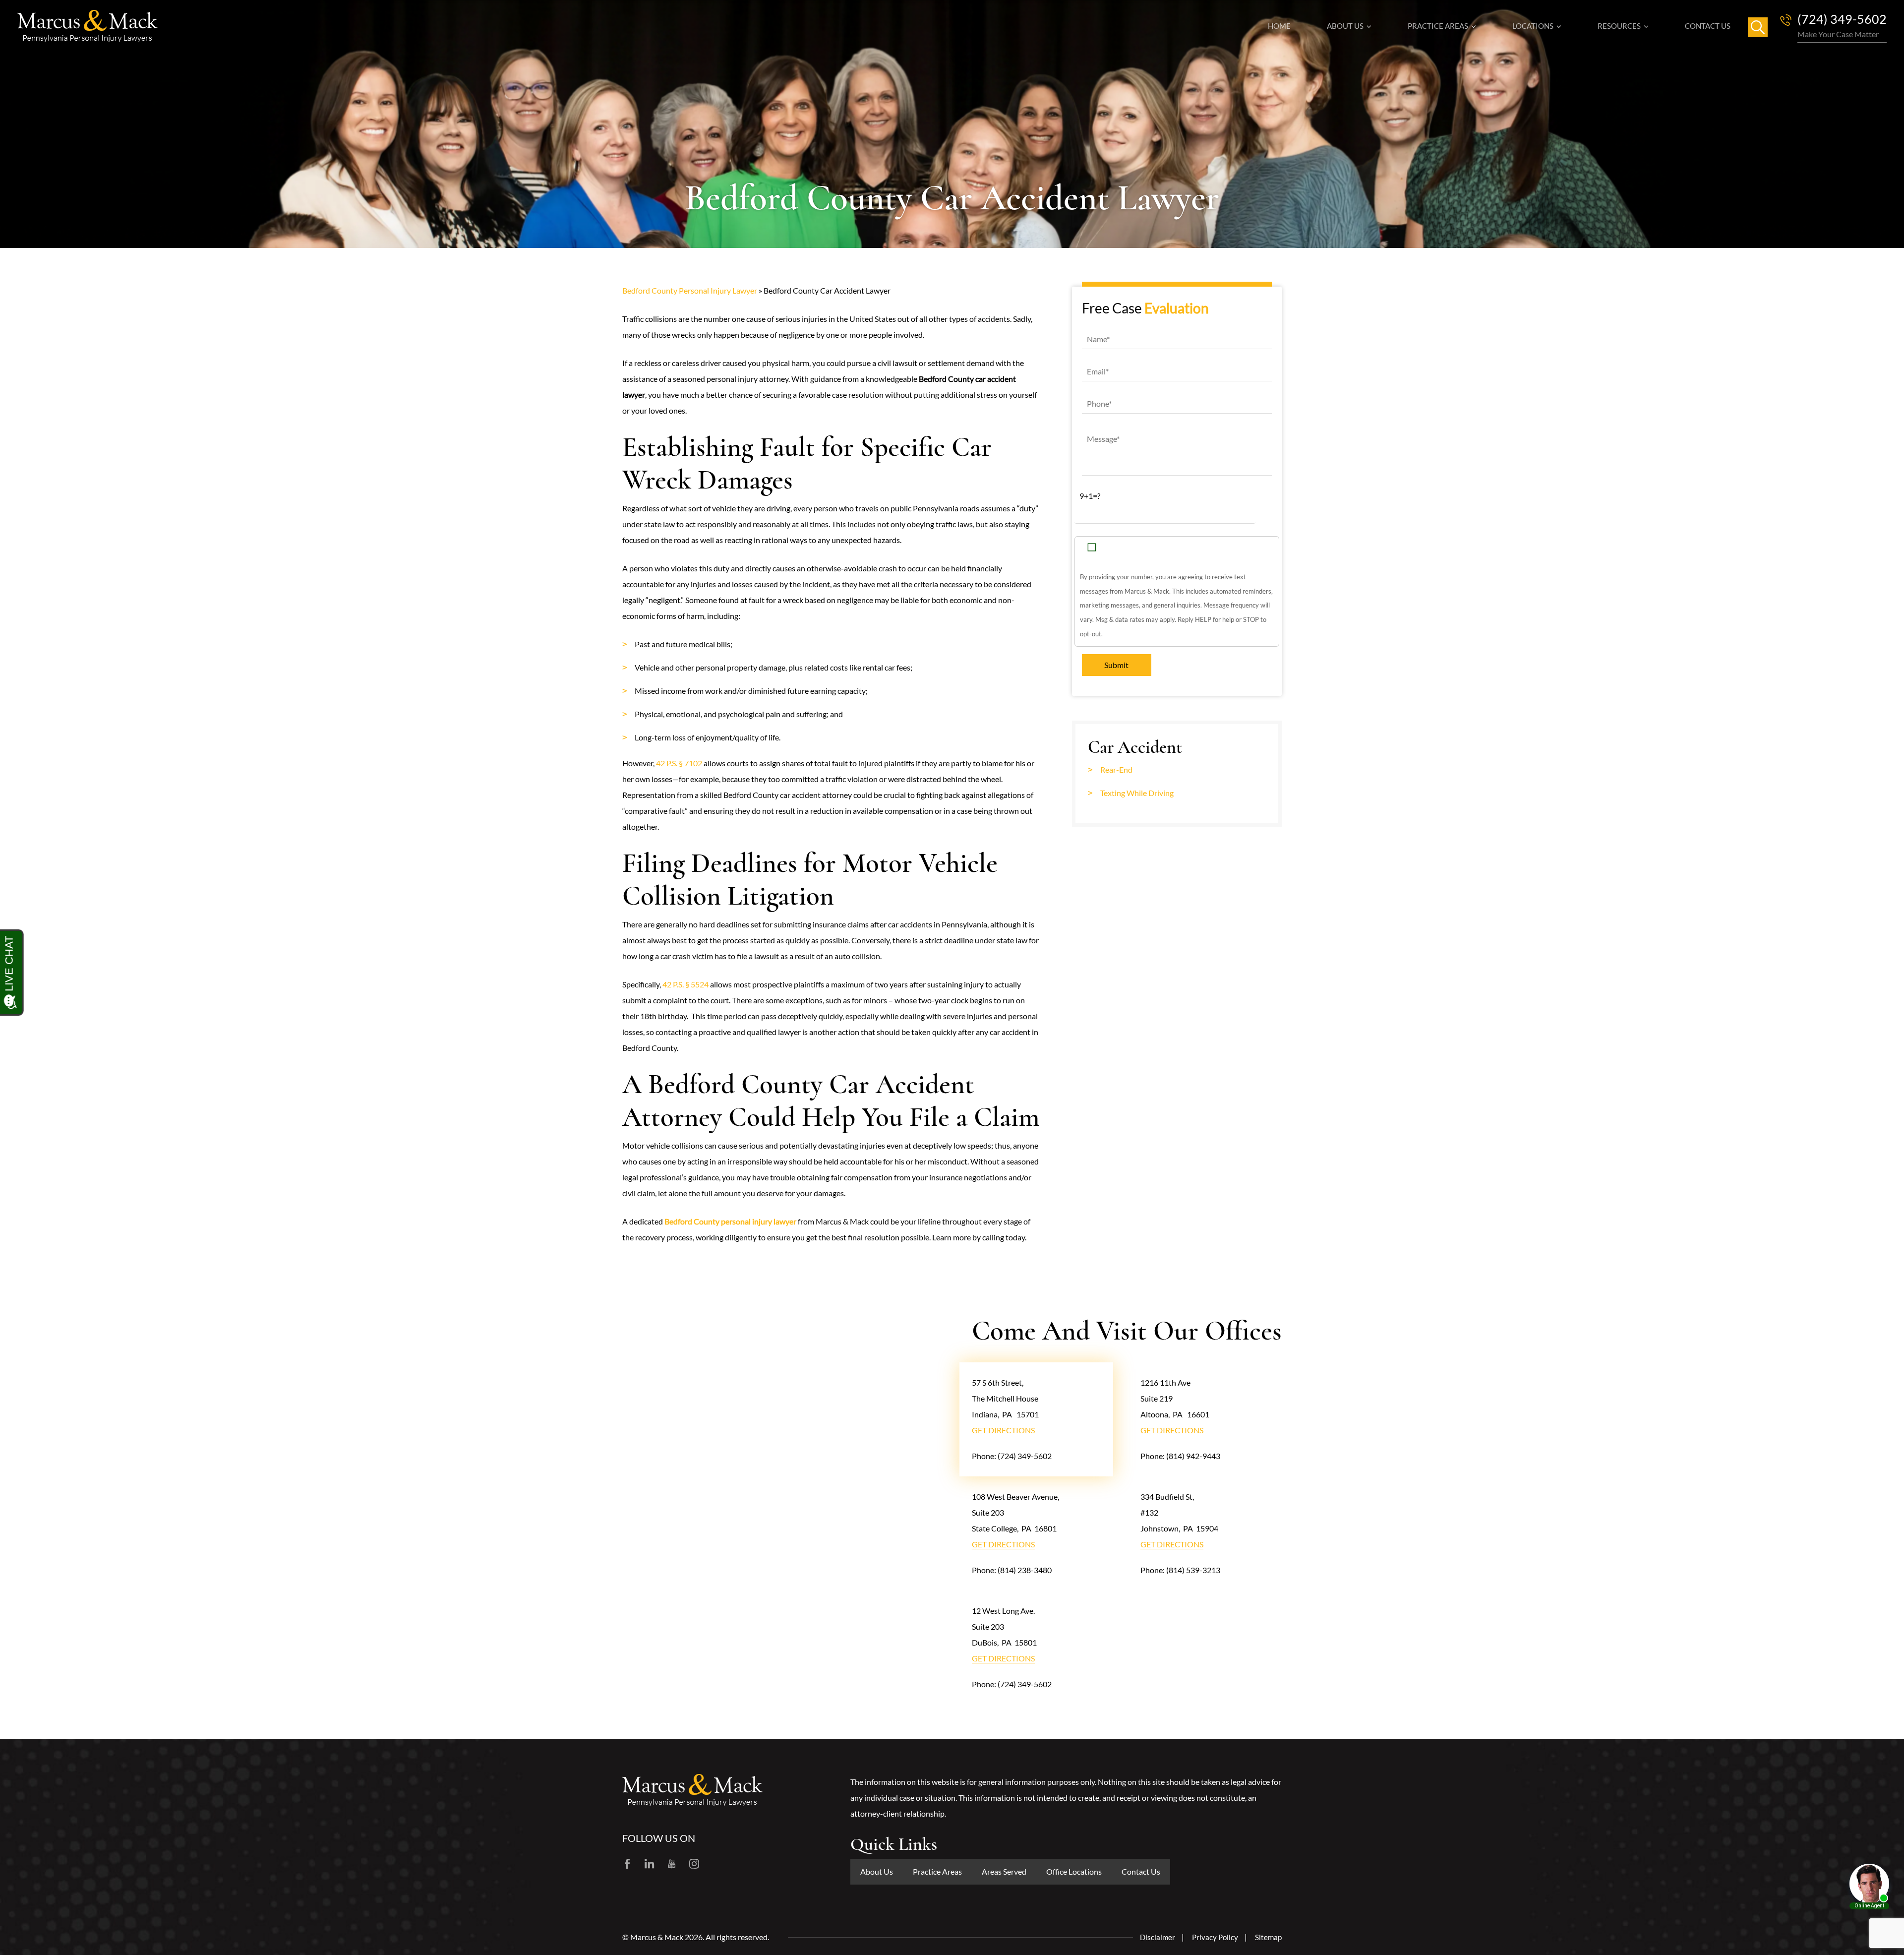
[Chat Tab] (952, 977)
